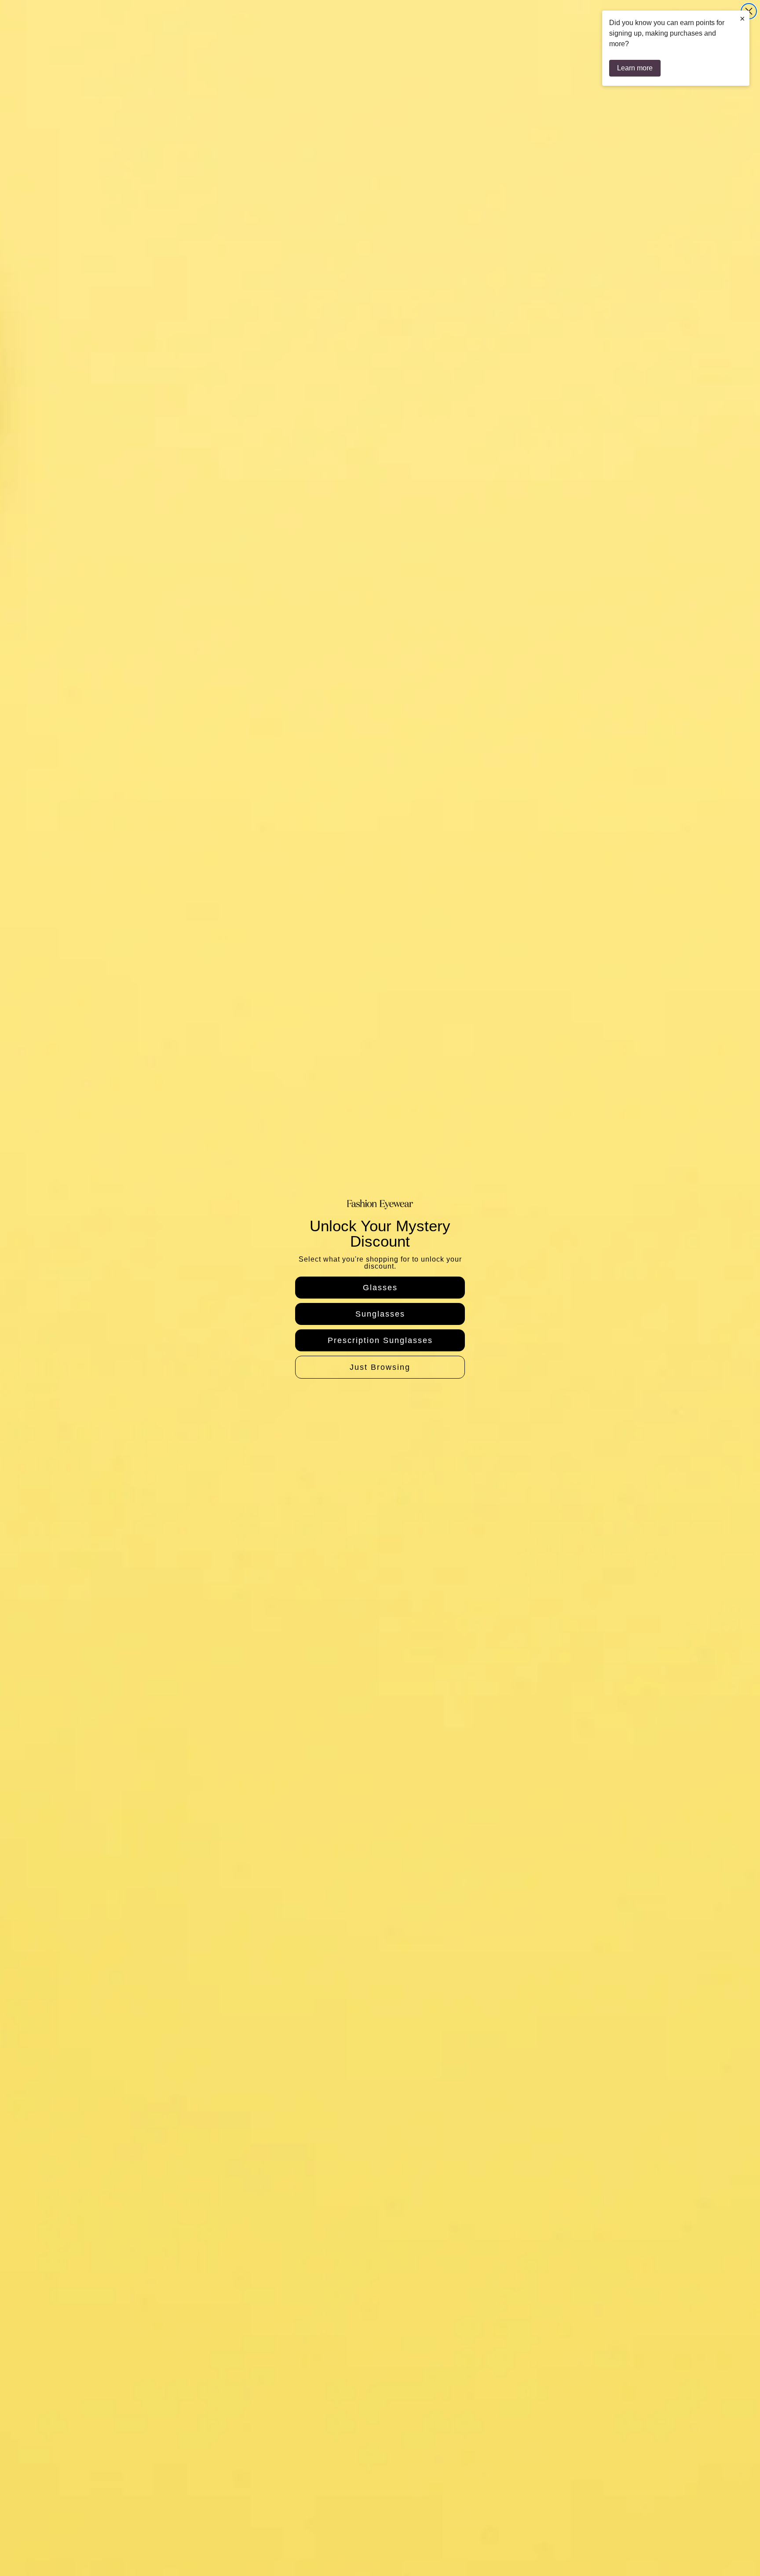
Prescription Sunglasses (380, 1340)
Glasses (380, 1288)
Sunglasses (380, 1314)
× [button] (742, 18)
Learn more (635, 68)
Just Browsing (380, 1367)
